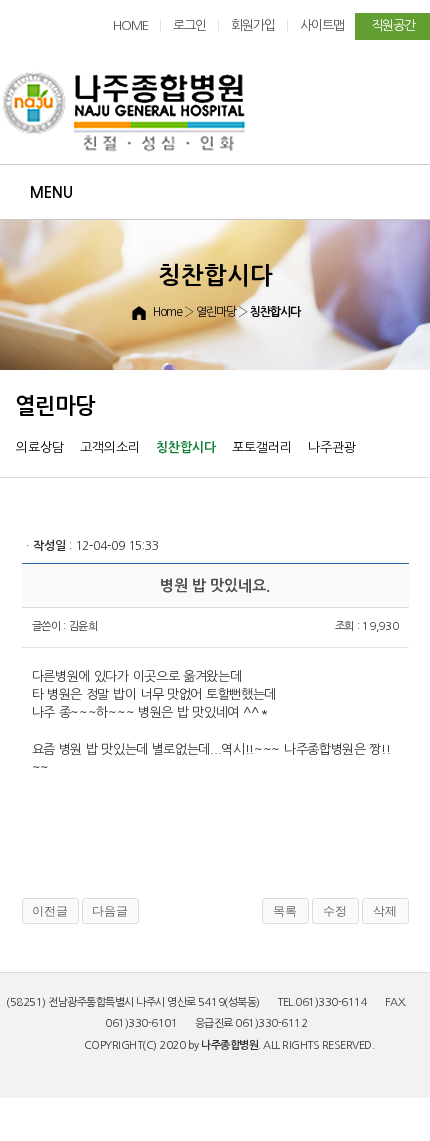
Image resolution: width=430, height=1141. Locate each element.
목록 (285, 911)
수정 (335, 911)
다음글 (110, 911)
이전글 (50, 911)
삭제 (385, 911)
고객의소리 (110, 447)
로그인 (189, 25)
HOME (130, 25)
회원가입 (253, 25)
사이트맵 (322, 25)
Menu (51, 192)
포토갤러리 (262, 447)
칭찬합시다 (186, 447)
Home (167, 312)
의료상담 (40, 447)
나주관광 (332, 447)
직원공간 (393, 25)
